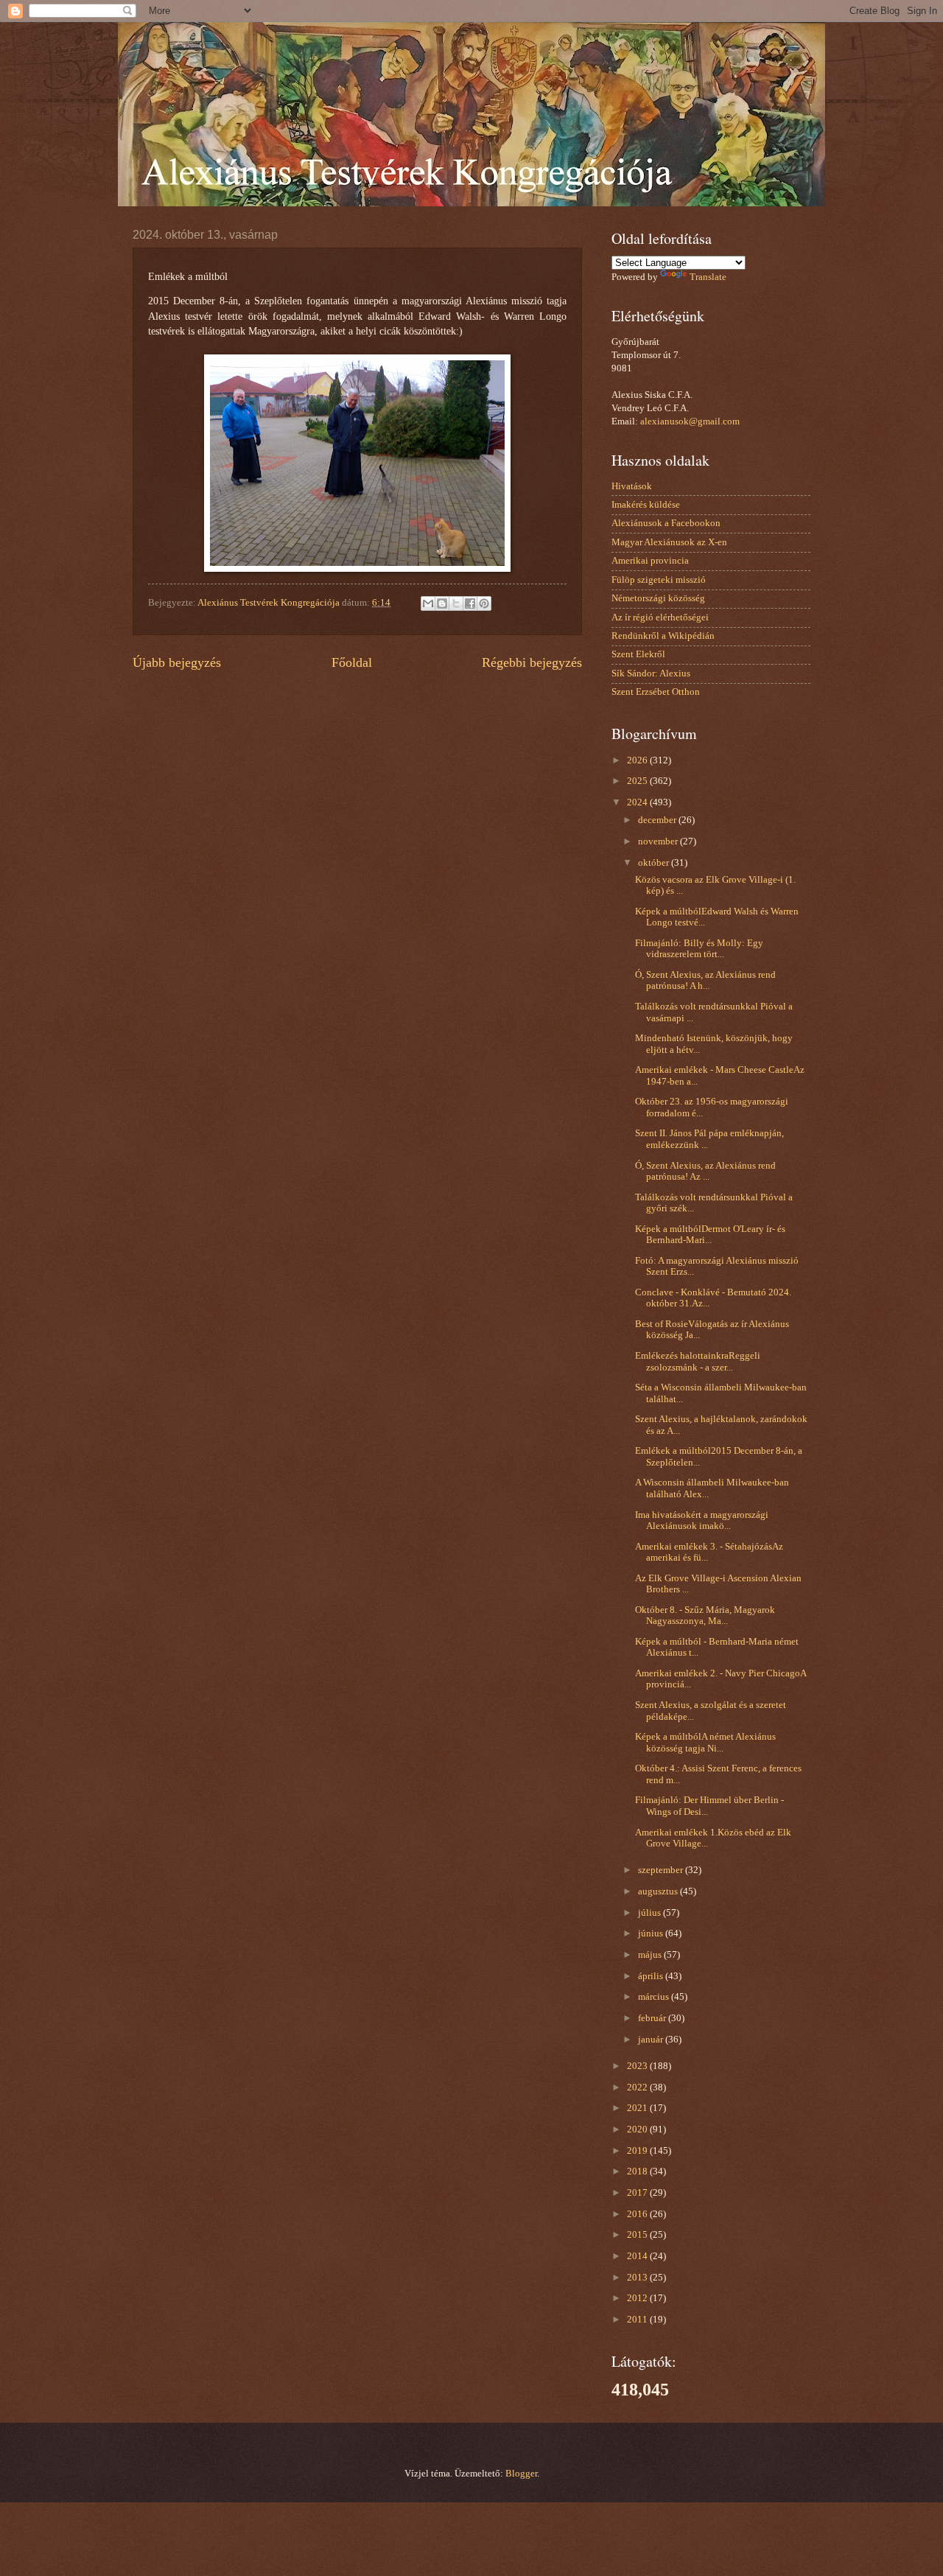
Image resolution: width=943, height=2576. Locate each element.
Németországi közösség (658, 598)
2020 (638, 2129)
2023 (638, 2066)
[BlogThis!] (442, 603)
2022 (638, 2087)
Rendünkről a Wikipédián (663, 636)
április (652, 1976)
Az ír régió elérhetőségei (660, 617)
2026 (638, 760)
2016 (638, 2214)
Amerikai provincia (650, 561)
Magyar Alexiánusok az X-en (669, 542)
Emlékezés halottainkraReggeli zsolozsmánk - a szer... (698, 1361)
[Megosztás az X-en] (456, 603)
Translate (708, 277)
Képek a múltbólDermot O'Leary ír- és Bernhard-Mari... (710, 1235)
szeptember (662, 1870)
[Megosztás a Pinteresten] (484, 603)
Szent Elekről (638, 654)
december (658, 820)
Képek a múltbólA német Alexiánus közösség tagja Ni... (705, 1742)
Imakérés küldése (646, 505)
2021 (638, 2108)
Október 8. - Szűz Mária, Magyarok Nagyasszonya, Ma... (705, 1616)
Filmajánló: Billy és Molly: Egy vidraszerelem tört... (699, 949)
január (652, 2040)
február (653, 2018)
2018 (638, 2171)
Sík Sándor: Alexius (651, 673)
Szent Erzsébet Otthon (656, 692)
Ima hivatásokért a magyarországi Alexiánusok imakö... (702, 1520)
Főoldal (352, 662)
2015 (638, 2235)
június (652, 1933)
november (659, 841)
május (651, 1955)
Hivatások (632, 486)
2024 (638, 802)
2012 (638, 2298)
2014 (638, 2256)
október (655, 863)
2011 (638, 2320)
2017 (638, 2193)
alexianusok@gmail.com (690, 421)
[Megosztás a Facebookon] (470, 603)
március (655, 1997)
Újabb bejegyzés (177, 662)
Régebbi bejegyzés (532, 662)
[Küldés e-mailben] (428, 603)
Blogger (521, 2474)
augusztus (659, 1891)
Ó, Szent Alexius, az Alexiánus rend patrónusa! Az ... (705, 1171)
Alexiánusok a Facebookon (666, 523)
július (651, 1913)
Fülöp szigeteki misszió (659, 580)
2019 (638, 2151)
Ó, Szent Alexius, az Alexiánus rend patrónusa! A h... (705, 980)
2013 (638, 2278)
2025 (638, 781)
